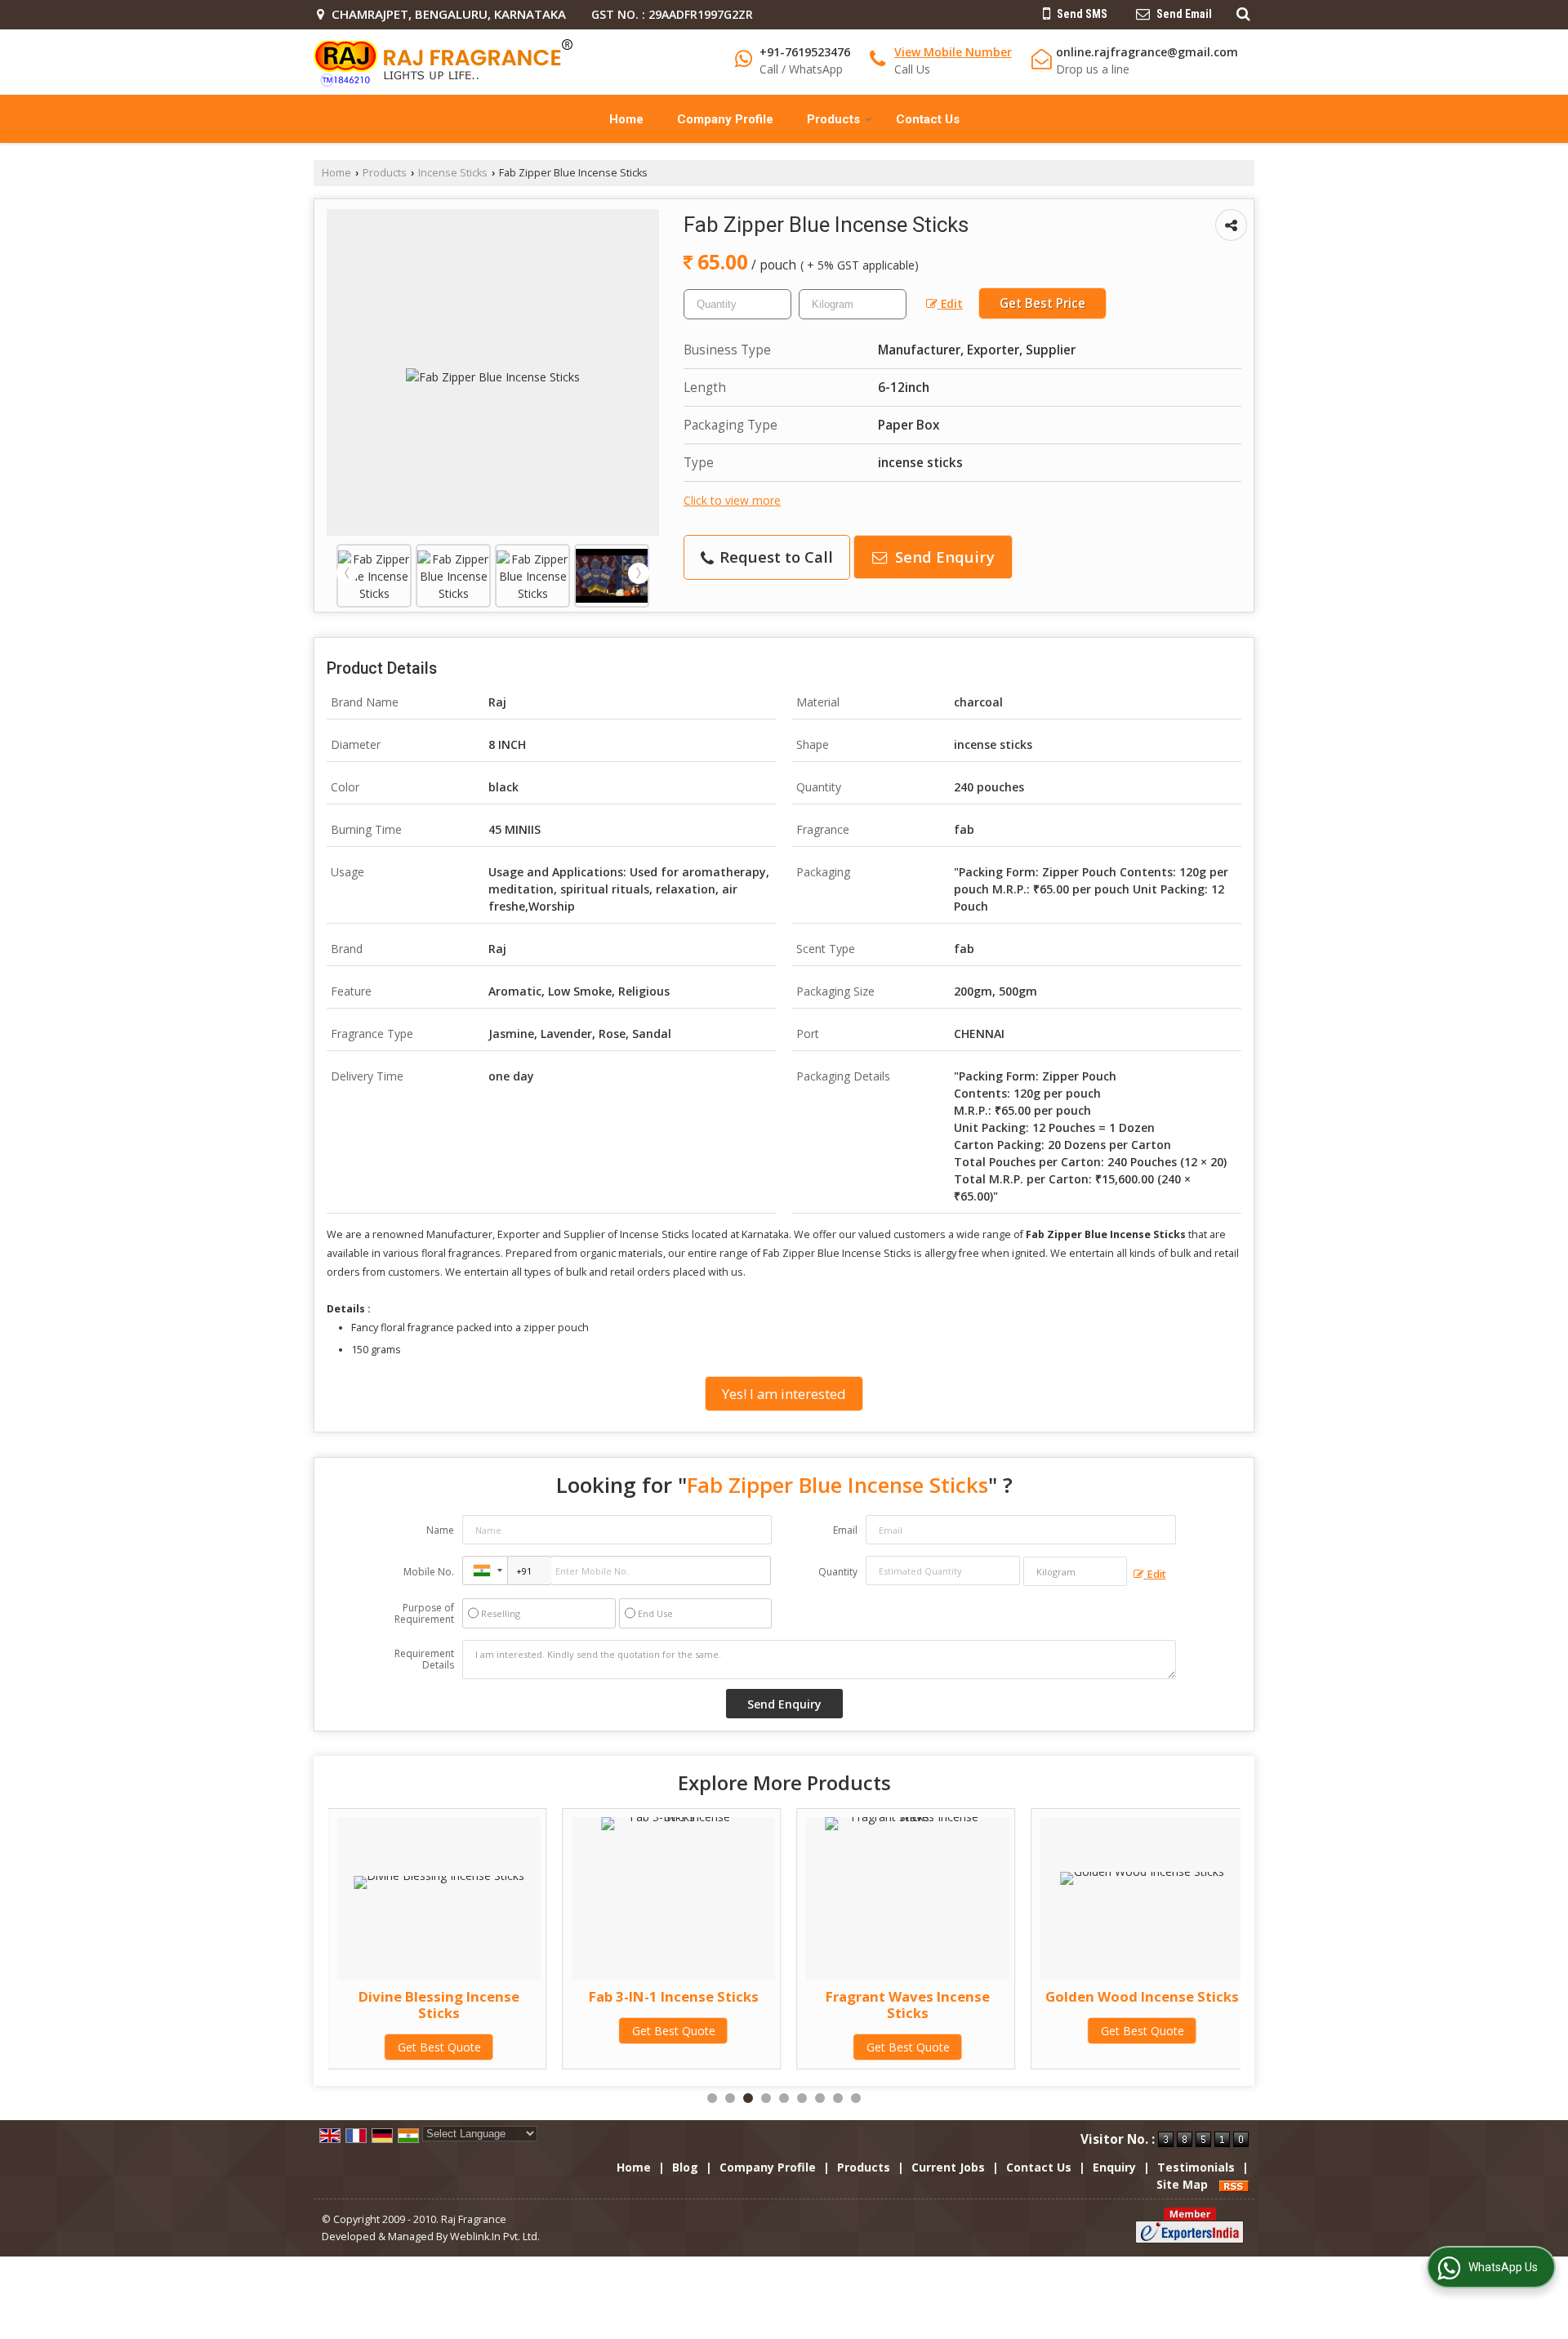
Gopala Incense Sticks (1217, 1996)
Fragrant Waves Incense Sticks (748, 2005)
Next (639, 573)
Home (626, 119)
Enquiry (1114, 2167)
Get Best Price (1042, 303)
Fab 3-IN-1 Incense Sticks (514, 1996)
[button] (953, 52)
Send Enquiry (943, 557)
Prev (347, 573)
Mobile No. (429, 1572)
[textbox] (853, 304)
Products (833, 119)
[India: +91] (485, 1570)
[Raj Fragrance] (443, 62)
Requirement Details (424, 1660)
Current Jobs (948, 2167)
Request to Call (774, 557)
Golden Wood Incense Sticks (982, 1996)
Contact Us (928, 119)
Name (440, 1530)
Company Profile (725, 119)
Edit (950, 303)
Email (845, 1530)
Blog (685, 2167)
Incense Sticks (453, 173)
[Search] (1241, 13)
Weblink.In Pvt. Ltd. (495, 2237)
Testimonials (1196, 2167)
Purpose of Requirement (424, 1614)
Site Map (1182, 2184)
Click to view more (732, 500)
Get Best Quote (514, 2031)
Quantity (838, 1572)
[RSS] (1234, 2184)
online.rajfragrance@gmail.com (1147, 52)
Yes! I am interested (784, 1394)
